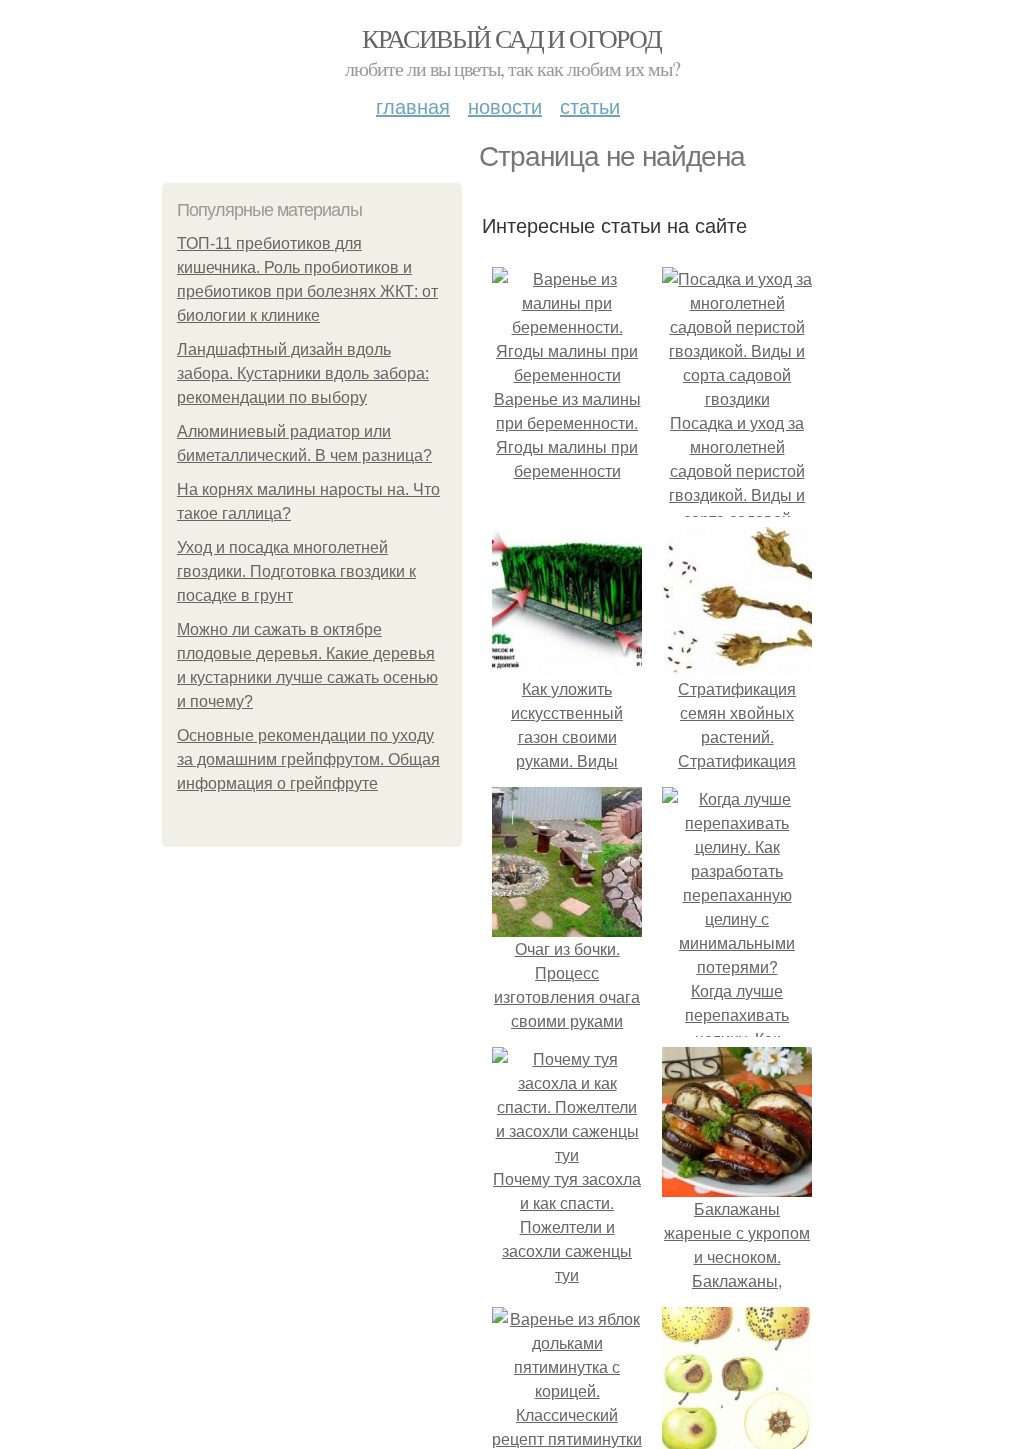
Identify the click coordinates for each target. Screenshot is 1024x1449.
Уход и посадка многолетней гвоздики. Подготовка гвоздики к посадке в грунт (296, 571)
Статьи (590, 105)
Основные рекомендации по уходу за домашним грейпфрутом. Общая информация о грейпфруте (308, 759)
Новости (505, 105)
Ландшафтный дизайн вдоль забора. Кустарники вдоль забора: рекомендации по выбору (303, 373)
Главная (413, 105)
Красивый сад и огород (511, 38)
